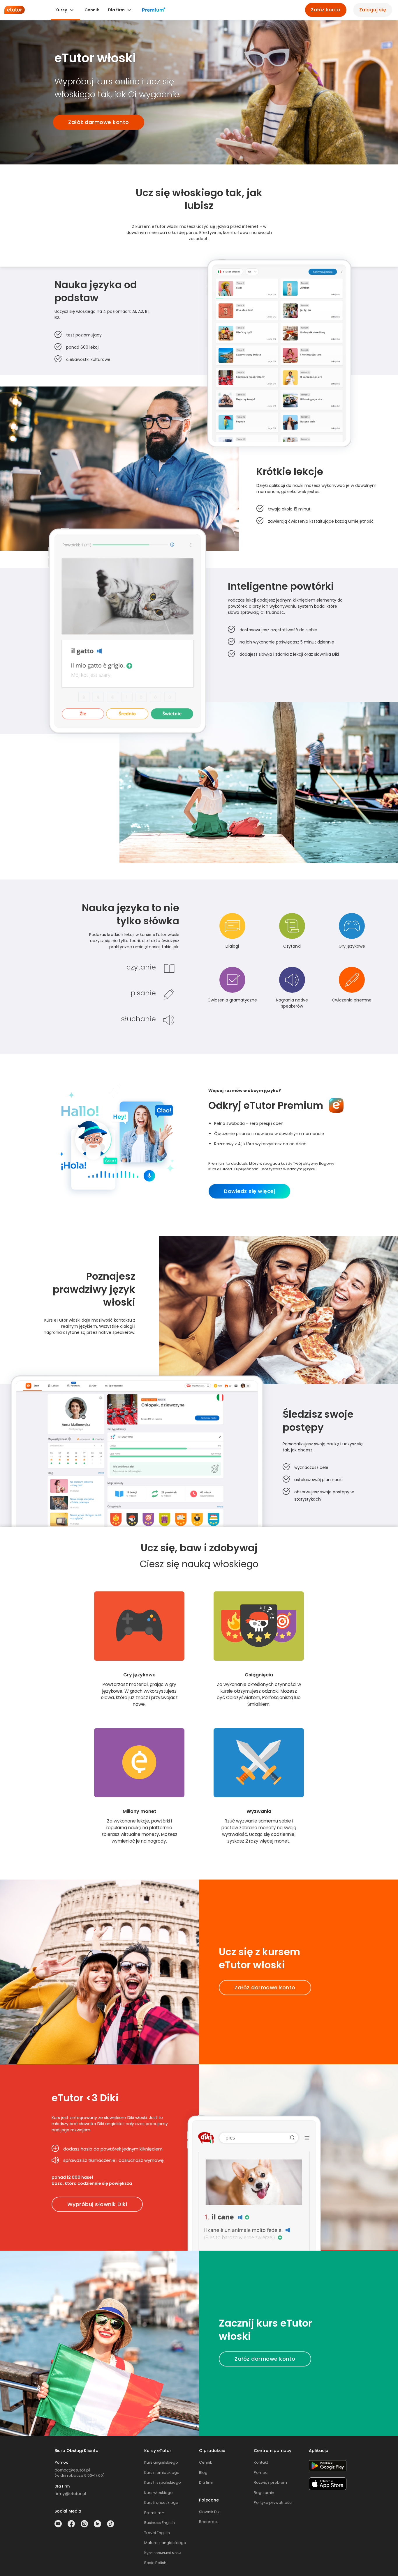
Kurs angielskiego (161, 2462)
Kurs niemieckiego (162, 2473)
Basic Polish (155, 2563)
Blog (203, 2473)
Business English (160, 2523)
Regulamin (264, 2493)
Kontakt (261, 2462)
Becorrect (208, 2522)
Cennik (206, 2462)
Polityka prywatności (273, 2503)
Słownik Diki (210, 2512)
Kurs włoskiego (159, 2493)
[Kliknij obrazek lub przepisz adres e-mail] (72, 2470)
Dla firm (206, 2482)
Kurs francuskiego (161, 2503)
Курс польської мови (162, 2553)
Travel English (157, 2533)
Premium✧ (154, 2513)
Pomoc (261, 2473)
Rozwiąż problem (270, 2482)
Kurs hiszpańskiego (163, 2482)
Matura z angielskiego (165, 2543)
